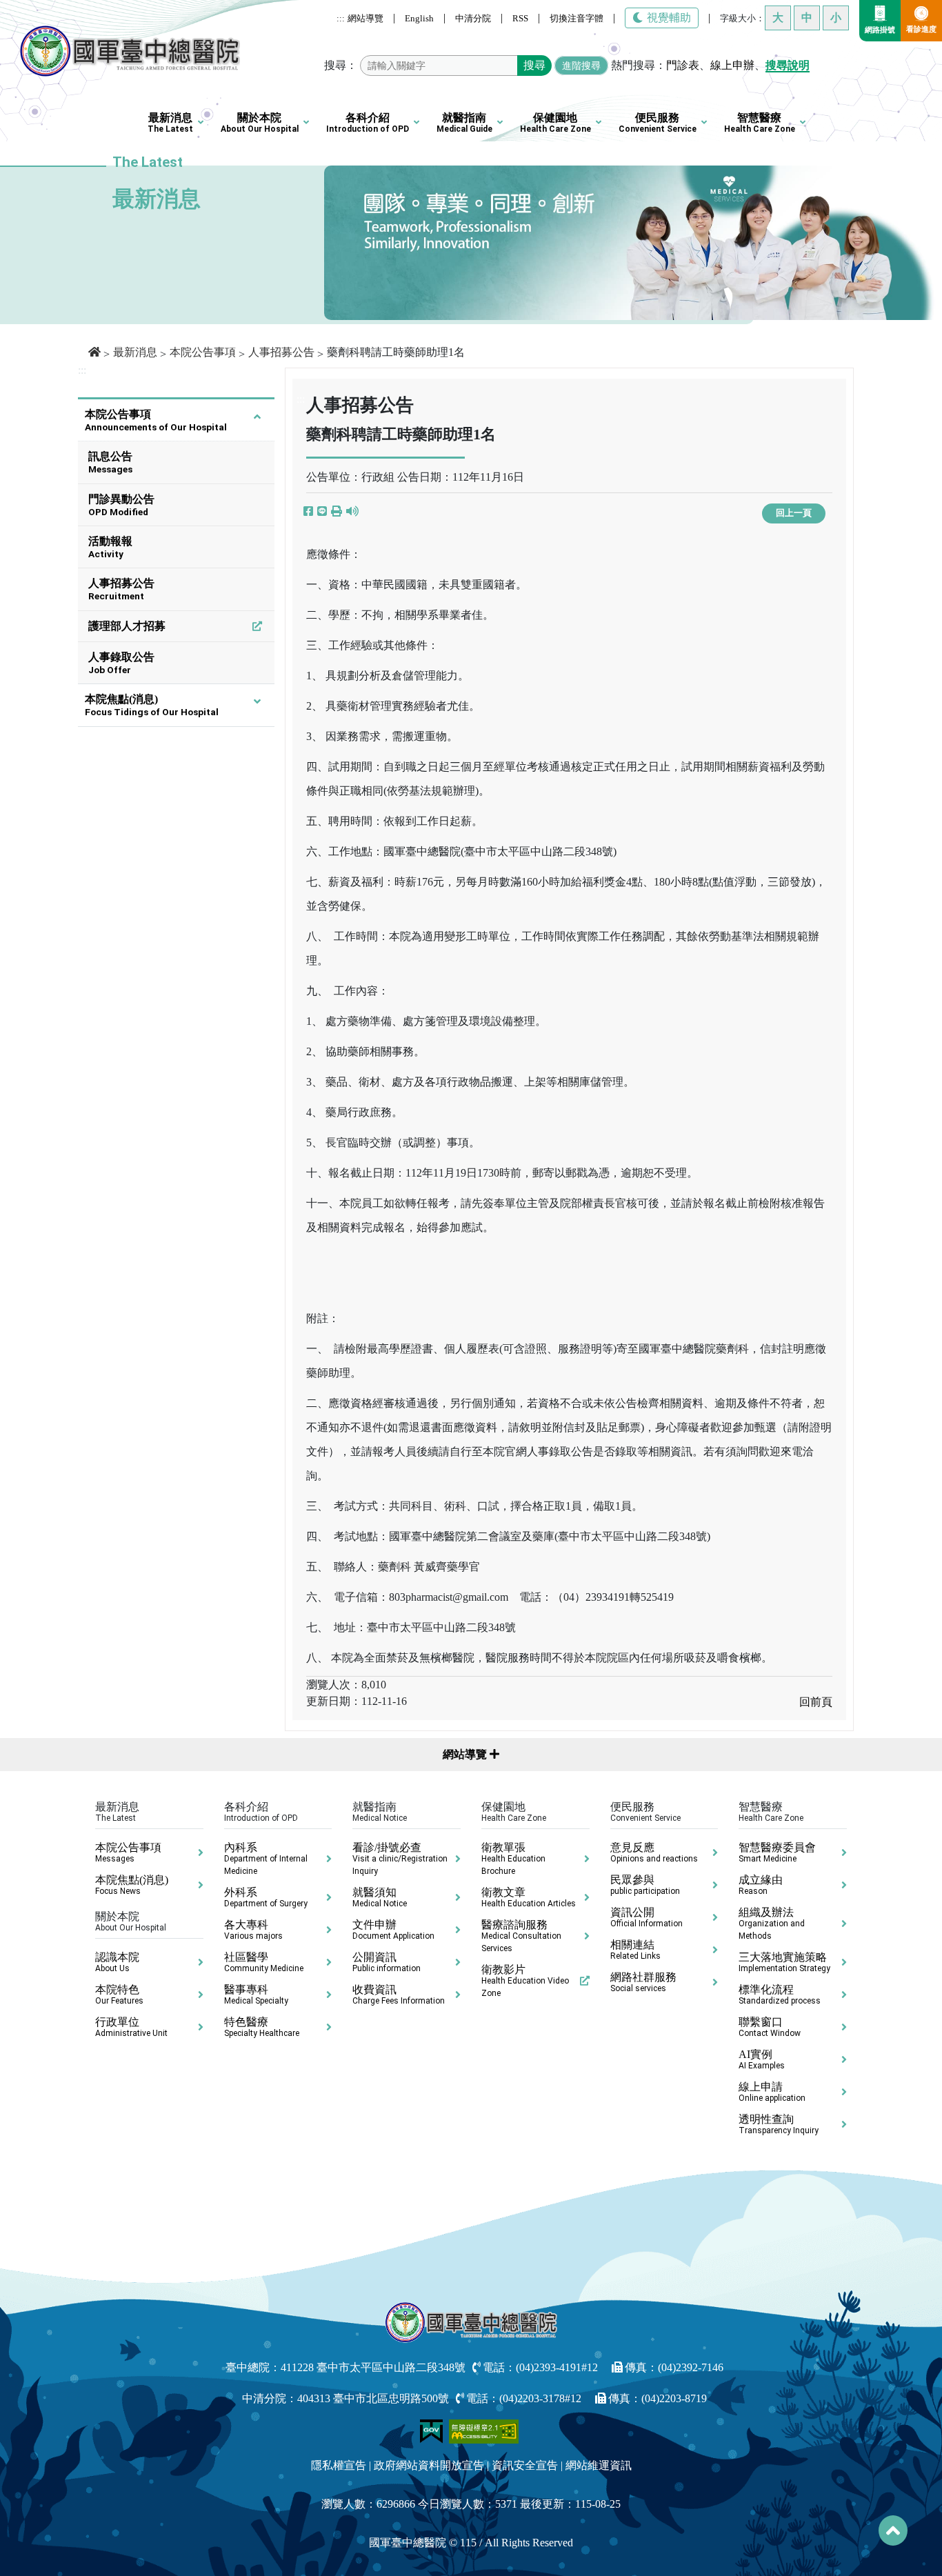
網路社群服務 (643, 1982)
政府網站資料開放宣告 (429, 2465)
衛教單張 (513, 1859)
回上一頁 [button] (794, 513)
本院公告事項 (203, 352)
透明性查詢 (779, 2124)
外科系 (266, 1897)
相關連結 (635, 1950)
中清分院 (473, 18)
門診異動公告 (121, 505)
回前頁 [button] (816, 1702)
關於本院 (260, 123)
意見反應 (654, 1853)
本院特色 (119, 1995)
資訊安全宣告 (525, 2465)
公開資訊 (387, 1962)
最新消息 (170, 123)
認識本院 (117, 1962)
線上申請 (772, 2092)
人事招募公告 (281, 352)
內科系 (266, 1859)
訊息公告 (110, 462)
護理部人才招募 (127, 626)
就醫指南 (464, 123)
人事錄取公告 (121, 663)
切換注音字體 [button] (577, 18)
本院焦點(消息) (152, 705)
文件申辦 (393, 1930)
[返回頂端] (893, 2530)
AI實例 (762, 2059)
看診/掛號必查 (400, 1859)
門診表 (683, 65)
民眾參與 (645, 1885)
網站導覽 (365, 18)
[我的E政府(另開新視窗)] (433, 2430)
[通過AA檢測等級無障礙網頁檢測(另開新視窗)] (484, 2430)
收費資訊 (399, 1995)
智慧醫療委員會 (777, 1853)
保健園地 (555, 123)
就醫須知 (380, 1897)
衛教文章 (529, 1897)
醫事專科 (256, 1995)
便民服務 (658, 123)
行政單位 (131, 2027)
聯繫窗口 (770, 2027)
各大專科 (253, 1930)
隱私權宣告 (339, 2465)
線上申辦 (732, 65)
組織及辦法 (772, 1924)
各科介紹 (368, 123)
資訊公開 (647, 1917)
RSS (520, 18)
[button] (337, 512)
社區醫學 (264, 1962)
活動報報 (110, 547)
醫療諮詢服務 (521, 1936)
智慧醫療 (760, 123)
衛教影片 (525, 1981)
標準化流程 (780, 1995)
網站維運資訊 (599, 2465)
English (419, 18)
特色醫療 (262, 2027)
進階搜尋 (581, 66)
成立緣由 (761, 1885)
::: (341, 18)
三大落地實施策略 (784, 1962)
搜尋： (341, 65)
